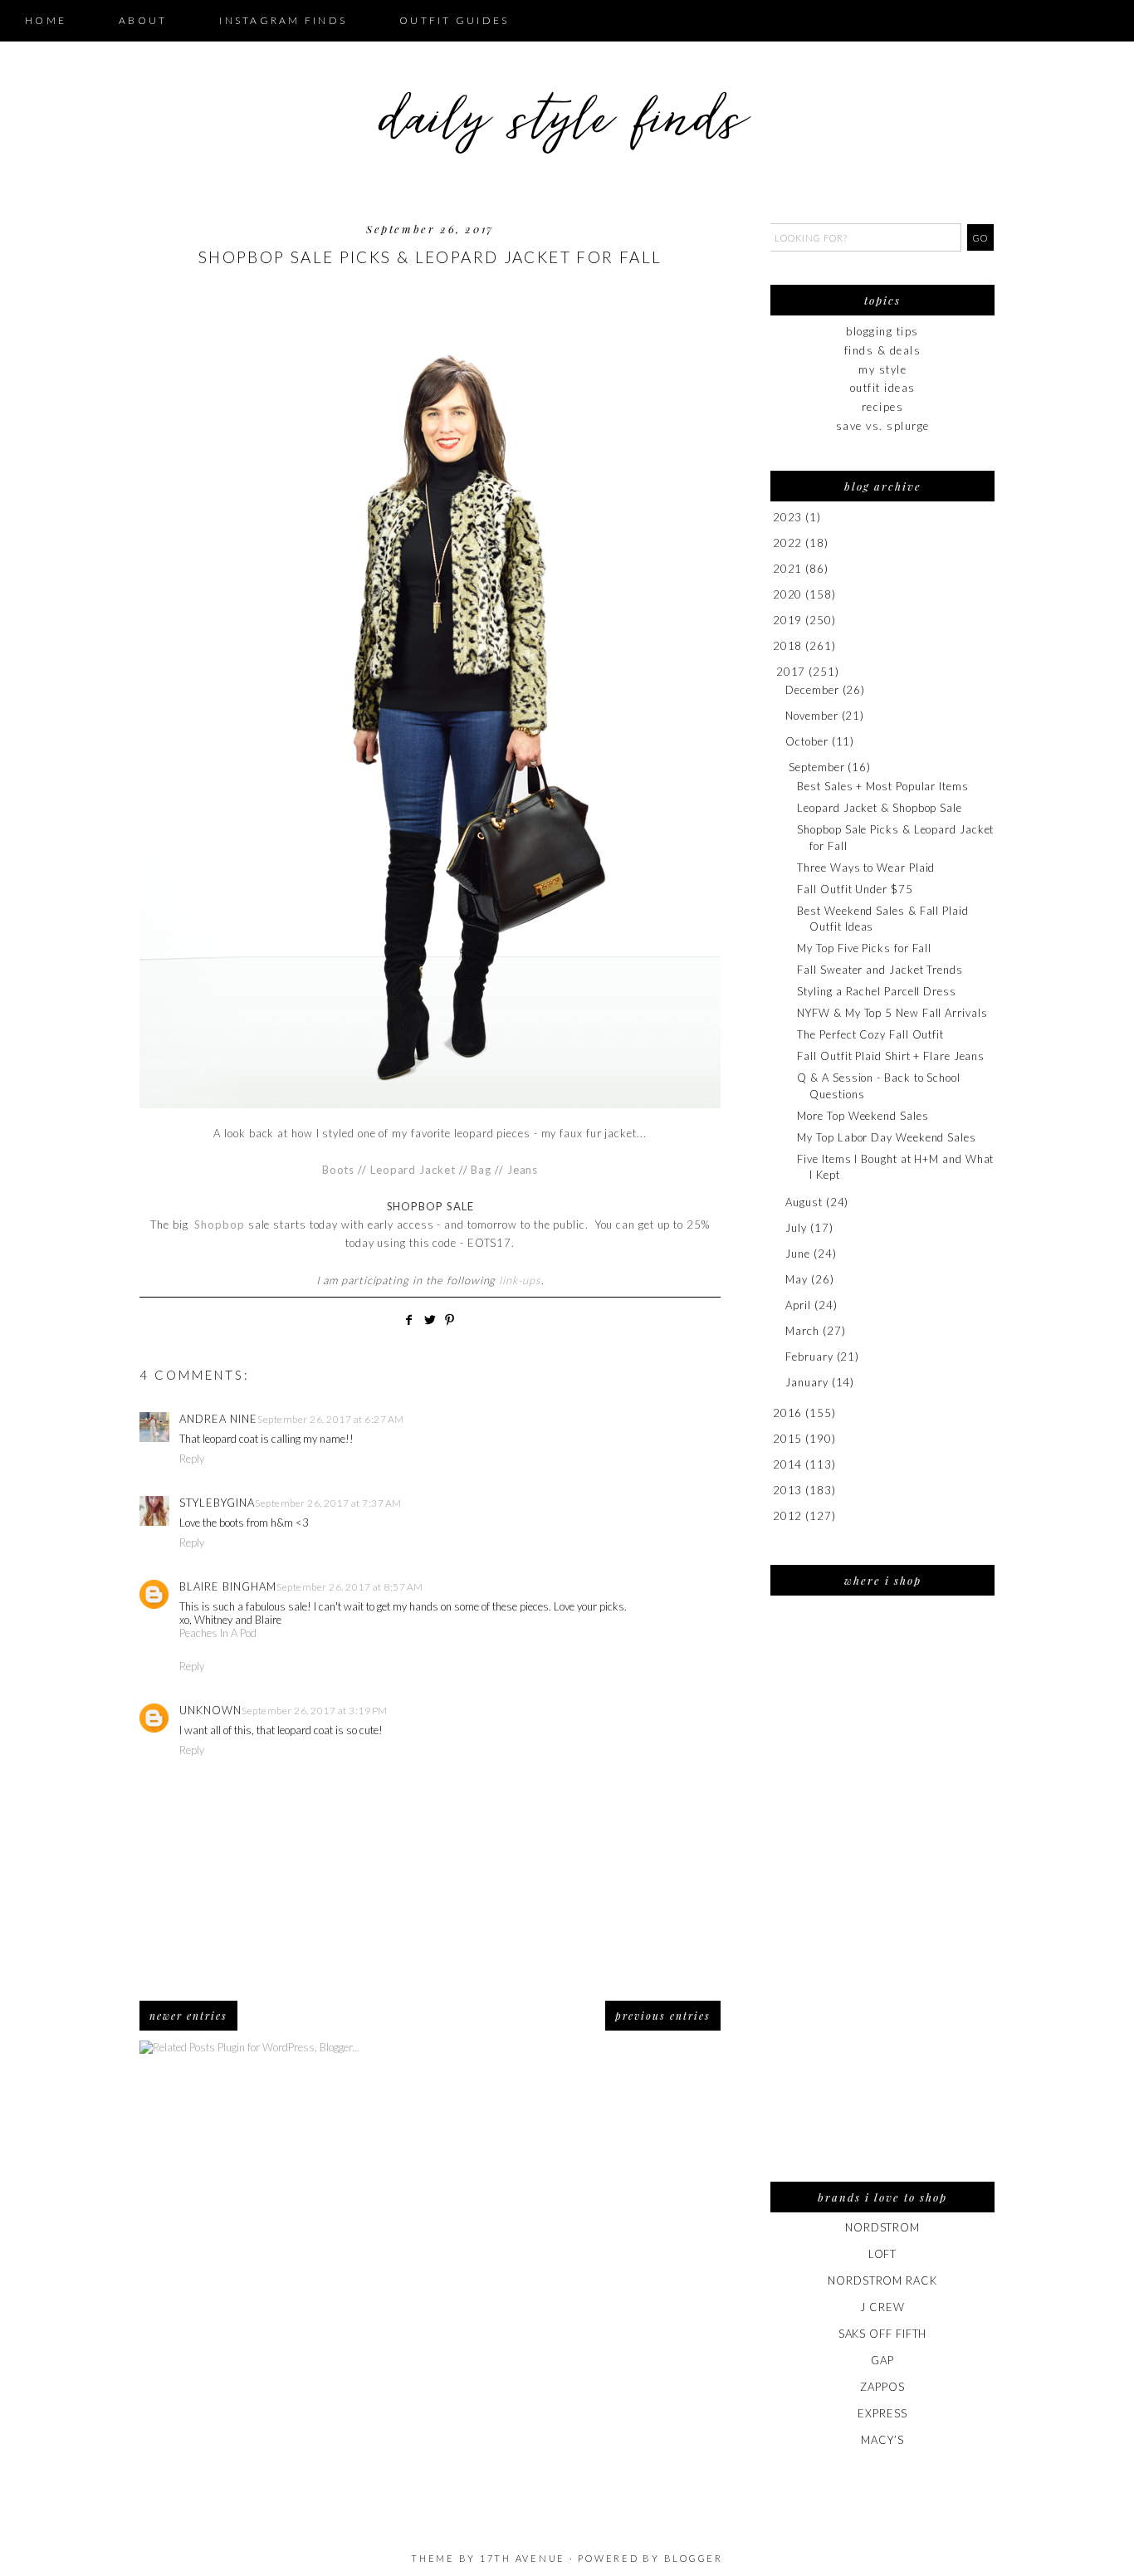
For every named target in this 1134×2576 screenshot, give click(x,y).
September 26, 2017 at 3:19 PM (315, 1711)
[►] (772, 518)
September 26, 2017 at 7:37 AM (328, 1503)
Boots (339, 1170)
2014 (788, 1464)
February (809, 1356)
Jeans (523, 1170)
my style (882, 369)
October (807, 741)
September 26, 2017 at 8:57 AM (350, 1587)
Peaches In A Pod (218, 1633)
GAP (882, 2360)
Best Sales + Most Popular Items (882, 786)
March (802, 1331)
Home (46, 20)
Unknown (210, 1710)
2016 (788, 1413)
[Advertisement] (882, 1899)
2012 (788, 1516)
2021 (788, 569)
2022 (788, 543)
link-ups (520, 1280)
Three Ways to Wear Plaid (866, 868)
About (143, 20)
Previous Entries (663, 2016)
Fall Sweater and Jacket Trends (880, 970)
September (816, 767)
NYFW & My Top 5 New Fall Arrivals (892, 1013)
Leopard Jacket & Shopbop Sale (879, 808)
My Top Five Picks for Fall (864, 948)
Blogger (694, 2558)
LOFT (883, 2254)
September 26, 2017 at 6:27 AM (331, 1419)
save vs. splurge (883, 426)
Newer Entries (188, 2016)
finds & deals (883, 350)
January (807, 1382)
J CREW (882, 2307)
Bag (481, 1170)
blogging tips (882, 331)
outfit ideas (883, 388)
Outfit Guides (454, 20)
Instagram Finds (283, 20)
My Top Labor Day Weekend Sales (886, 1137)
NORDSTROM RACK (882, 2280)
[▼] (773, 672)
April (798, 1305)
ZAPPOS (882, 2387)
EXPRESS (882, 2413)
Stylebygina (217, 1503)
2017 (791, 672)
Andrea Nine (218, 1419)
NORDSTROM (882, 2227)
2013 (788, 1490)
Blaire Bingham (228, 1586)
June (798, 1254)
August (804, 1202)
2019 (788, 620)
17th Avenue (523, 2558)
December (812, 690)
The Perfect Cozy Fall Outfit (870, 1034)
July (796, 1228)
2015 (788, 1439)
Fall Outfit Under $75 (855, 889)
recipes (883, 407)
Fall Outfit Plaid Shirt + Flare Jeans (891, 1056)
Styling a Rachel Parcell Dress (876, 991)
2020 (788, 594)
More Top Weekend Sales (863, 1116)
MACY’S (882, 2440)
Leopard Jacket (413, 1170)
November (811, 716)
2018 (788, 646)
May (797, 1279)
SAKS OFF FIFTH (883, 2334)
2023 (788, 517)
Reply (192, 1459)
